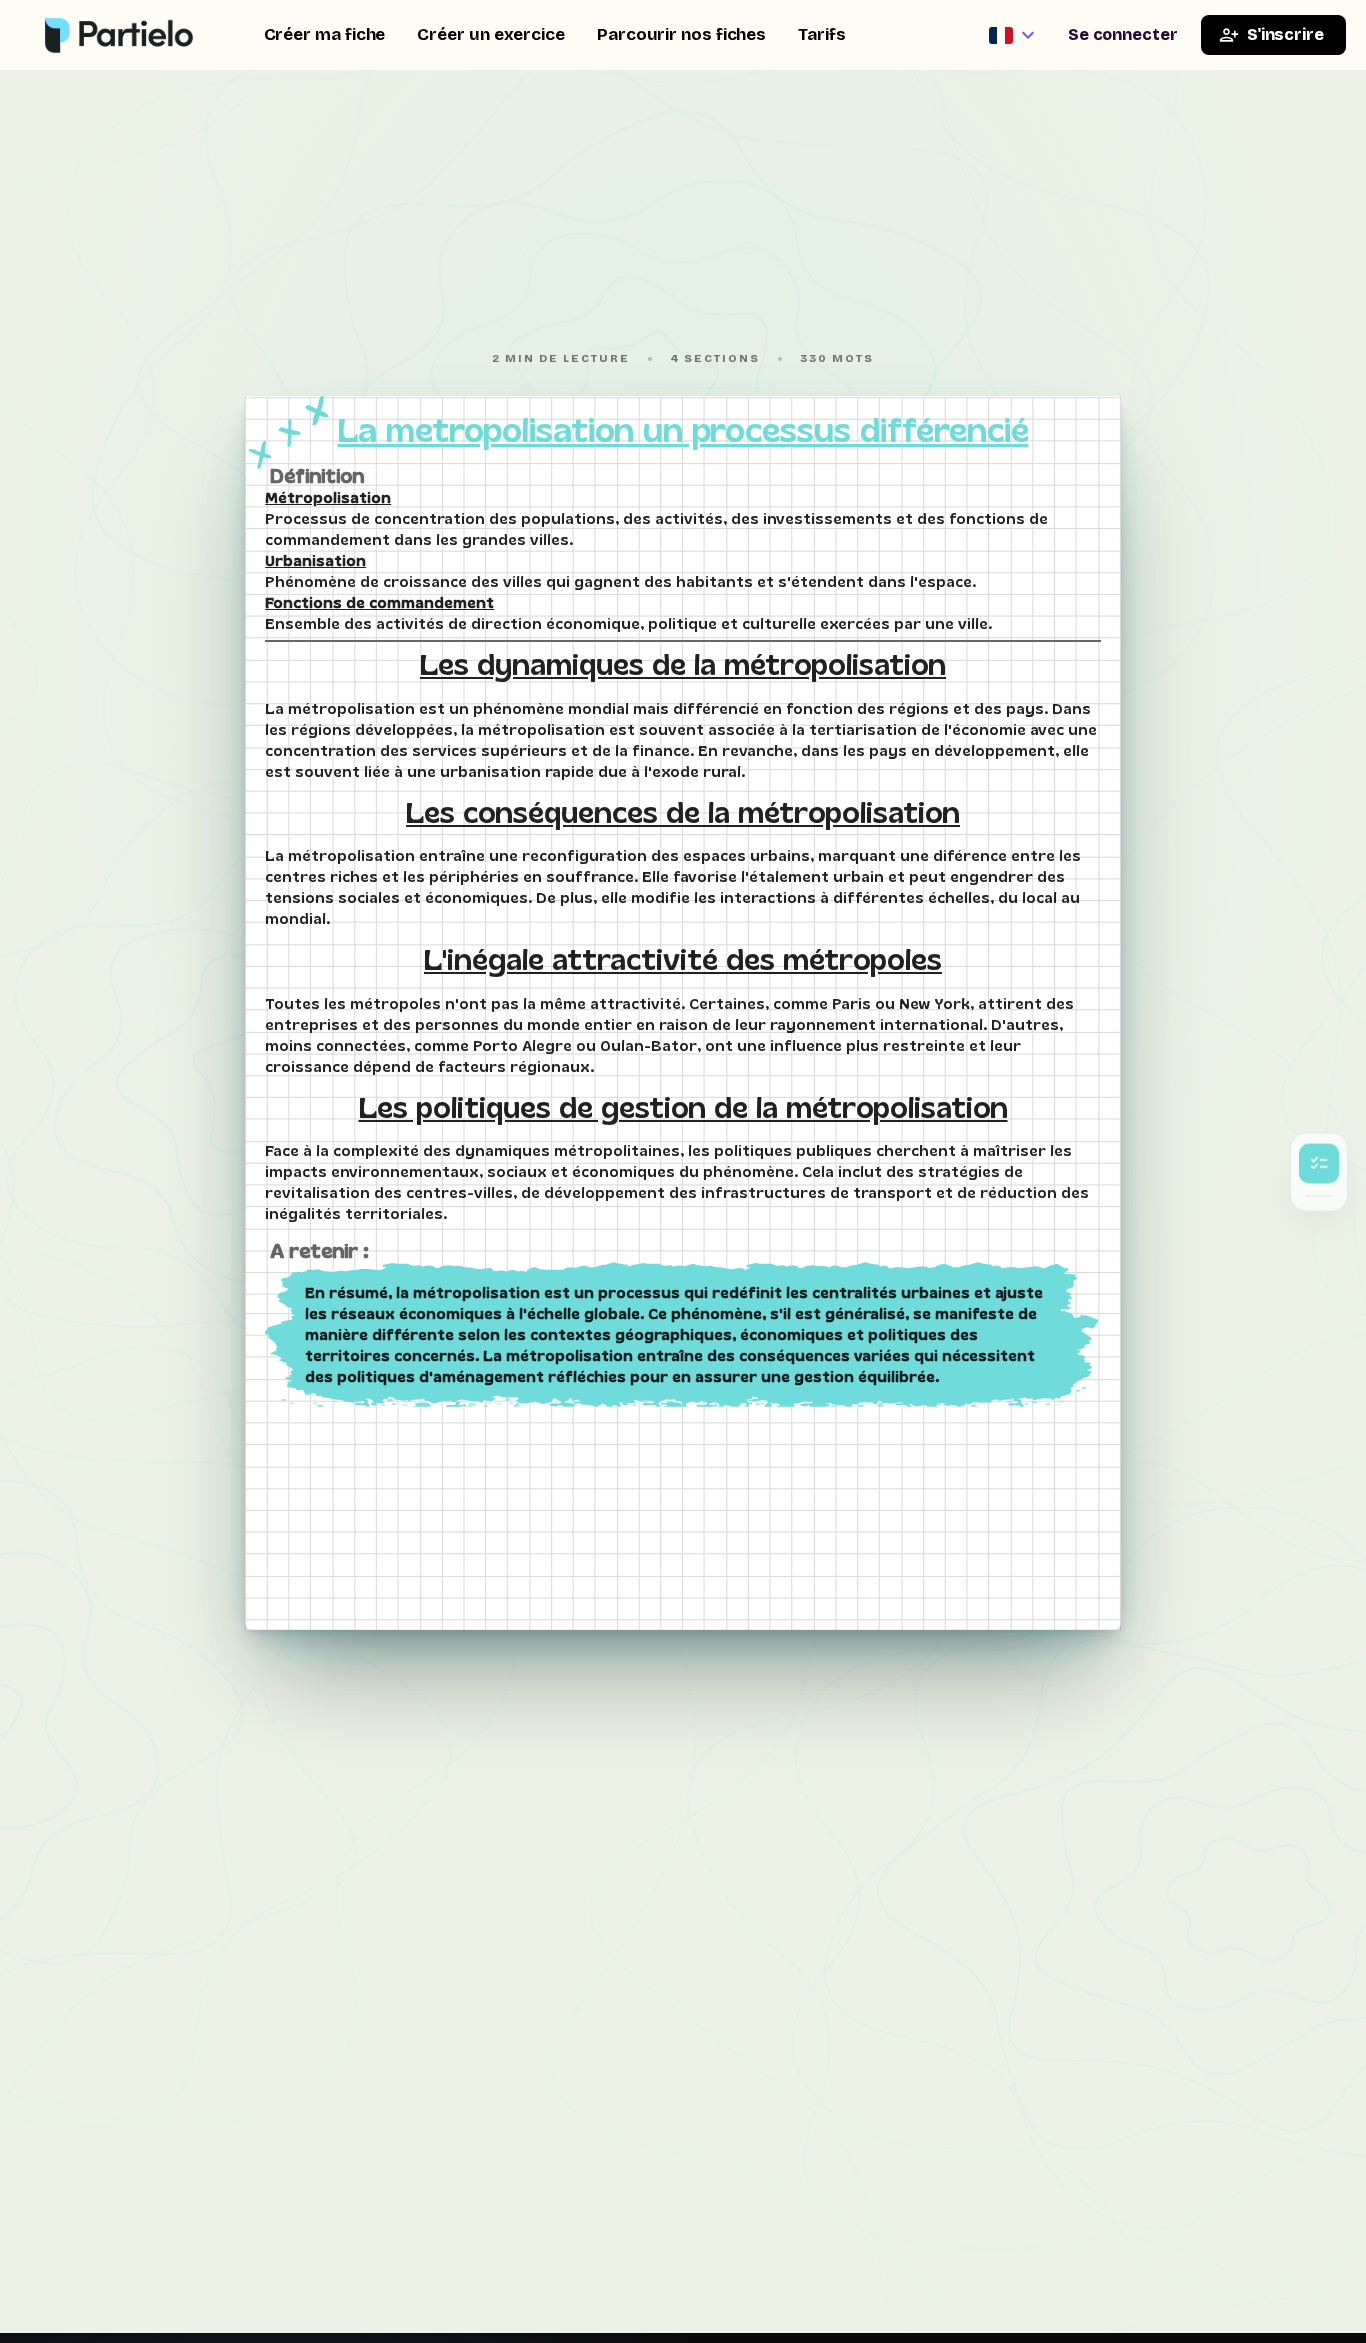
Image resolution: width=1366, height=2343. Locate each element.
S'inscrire (1285, 34)
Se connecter (1123, 34)
